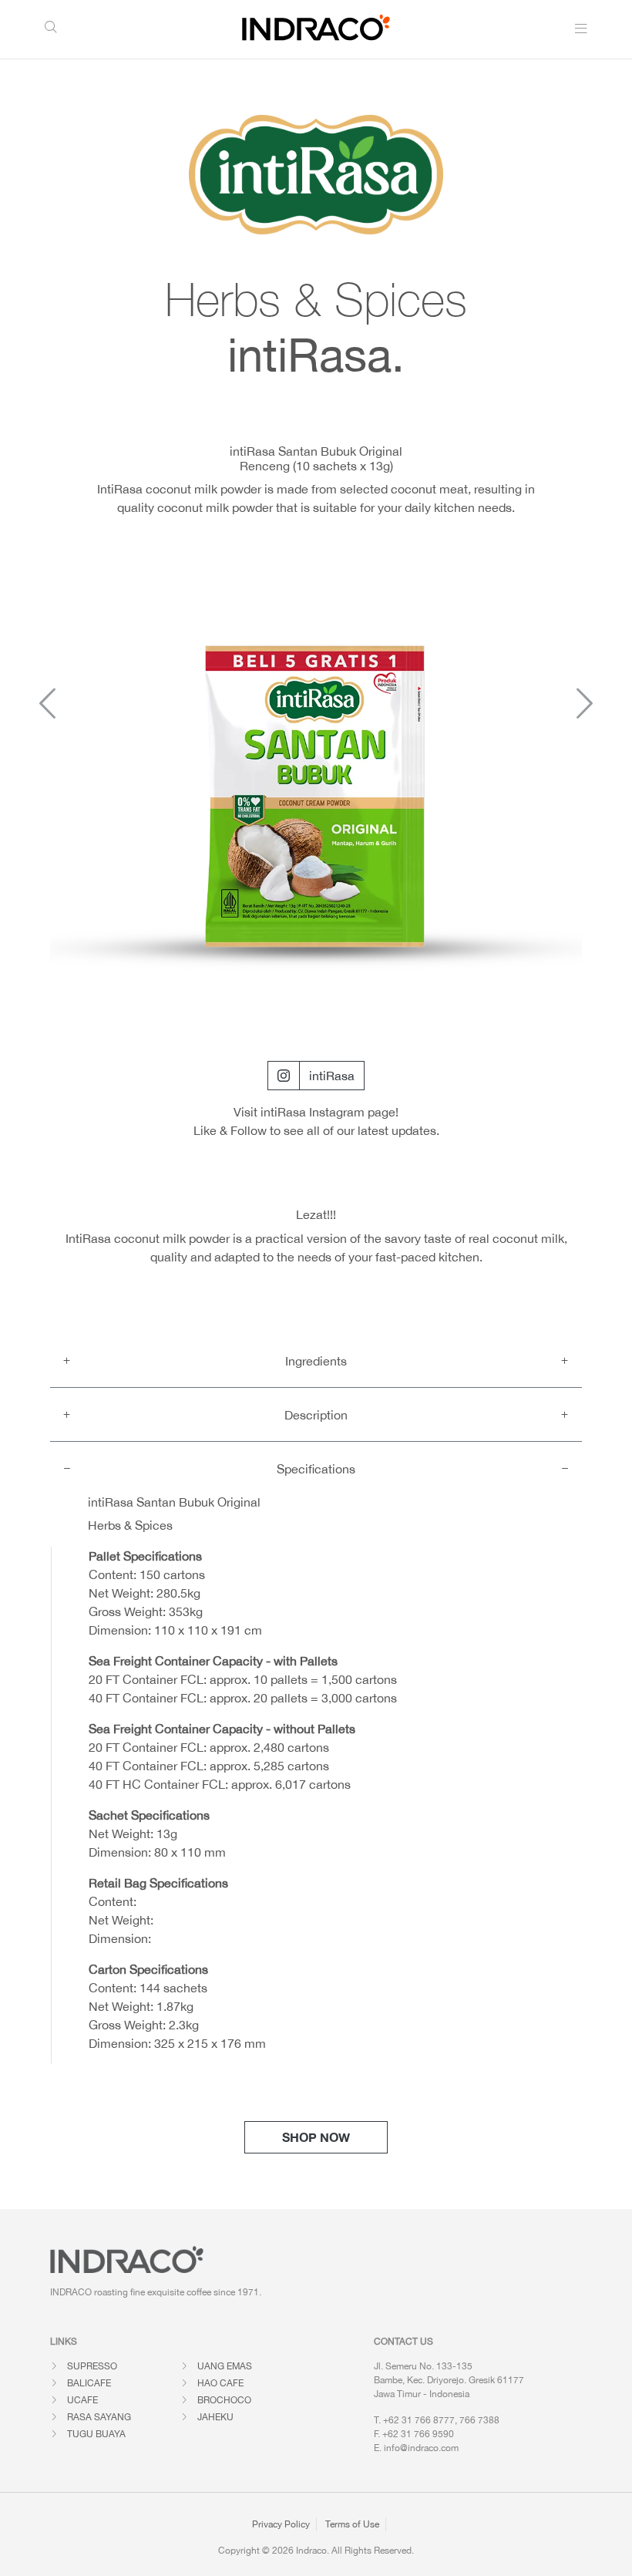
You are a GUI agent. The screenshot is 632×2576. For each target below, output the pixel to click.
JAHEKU (215, 2417)
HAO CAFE (220, 2383)
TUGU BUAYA (96, 2434)
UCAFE (82, 2400)
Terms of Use (352, 2524)
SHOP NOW (316, 2137)
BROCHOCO (224, 2400)
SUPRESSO (92, 2366)
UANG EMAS (225, 2366)
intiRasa (332, 1076)
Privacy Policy (281, 2524)
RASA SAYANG (99, 2417)
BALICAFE (89, 2383)
